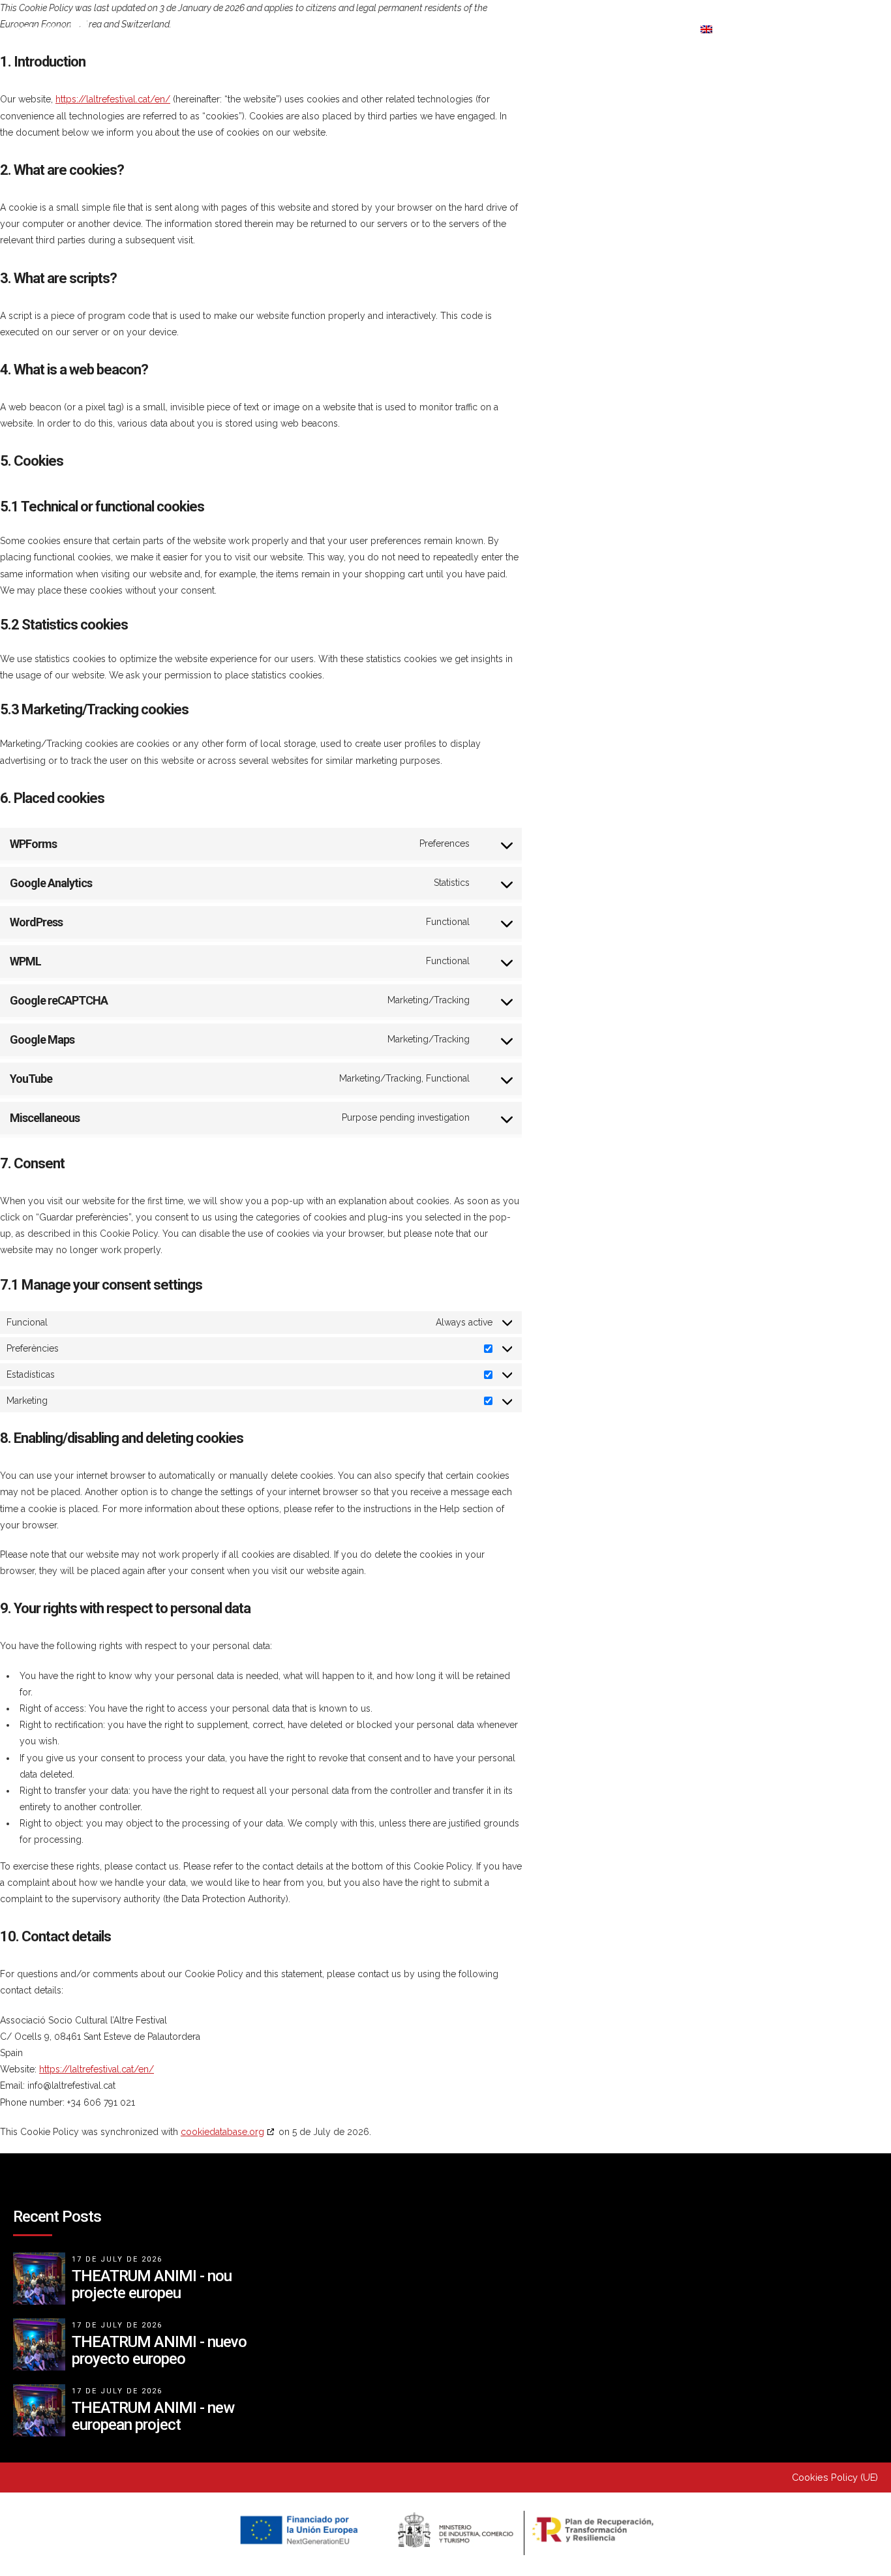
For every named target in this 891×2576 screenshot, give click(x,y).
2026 (183, 29)
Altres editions (518, 29)
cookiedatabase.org (222, 2132)
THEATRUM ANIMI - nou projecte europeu (152, 2284)
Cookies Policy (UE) (835, 2477)
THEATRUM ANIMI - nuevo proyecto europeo (159, 2350)
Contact (631, 29)
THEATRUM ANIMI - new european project (153, 2416)
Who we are (278, 29)
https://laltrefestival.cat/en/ (113, 99)
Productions (394, 29)
